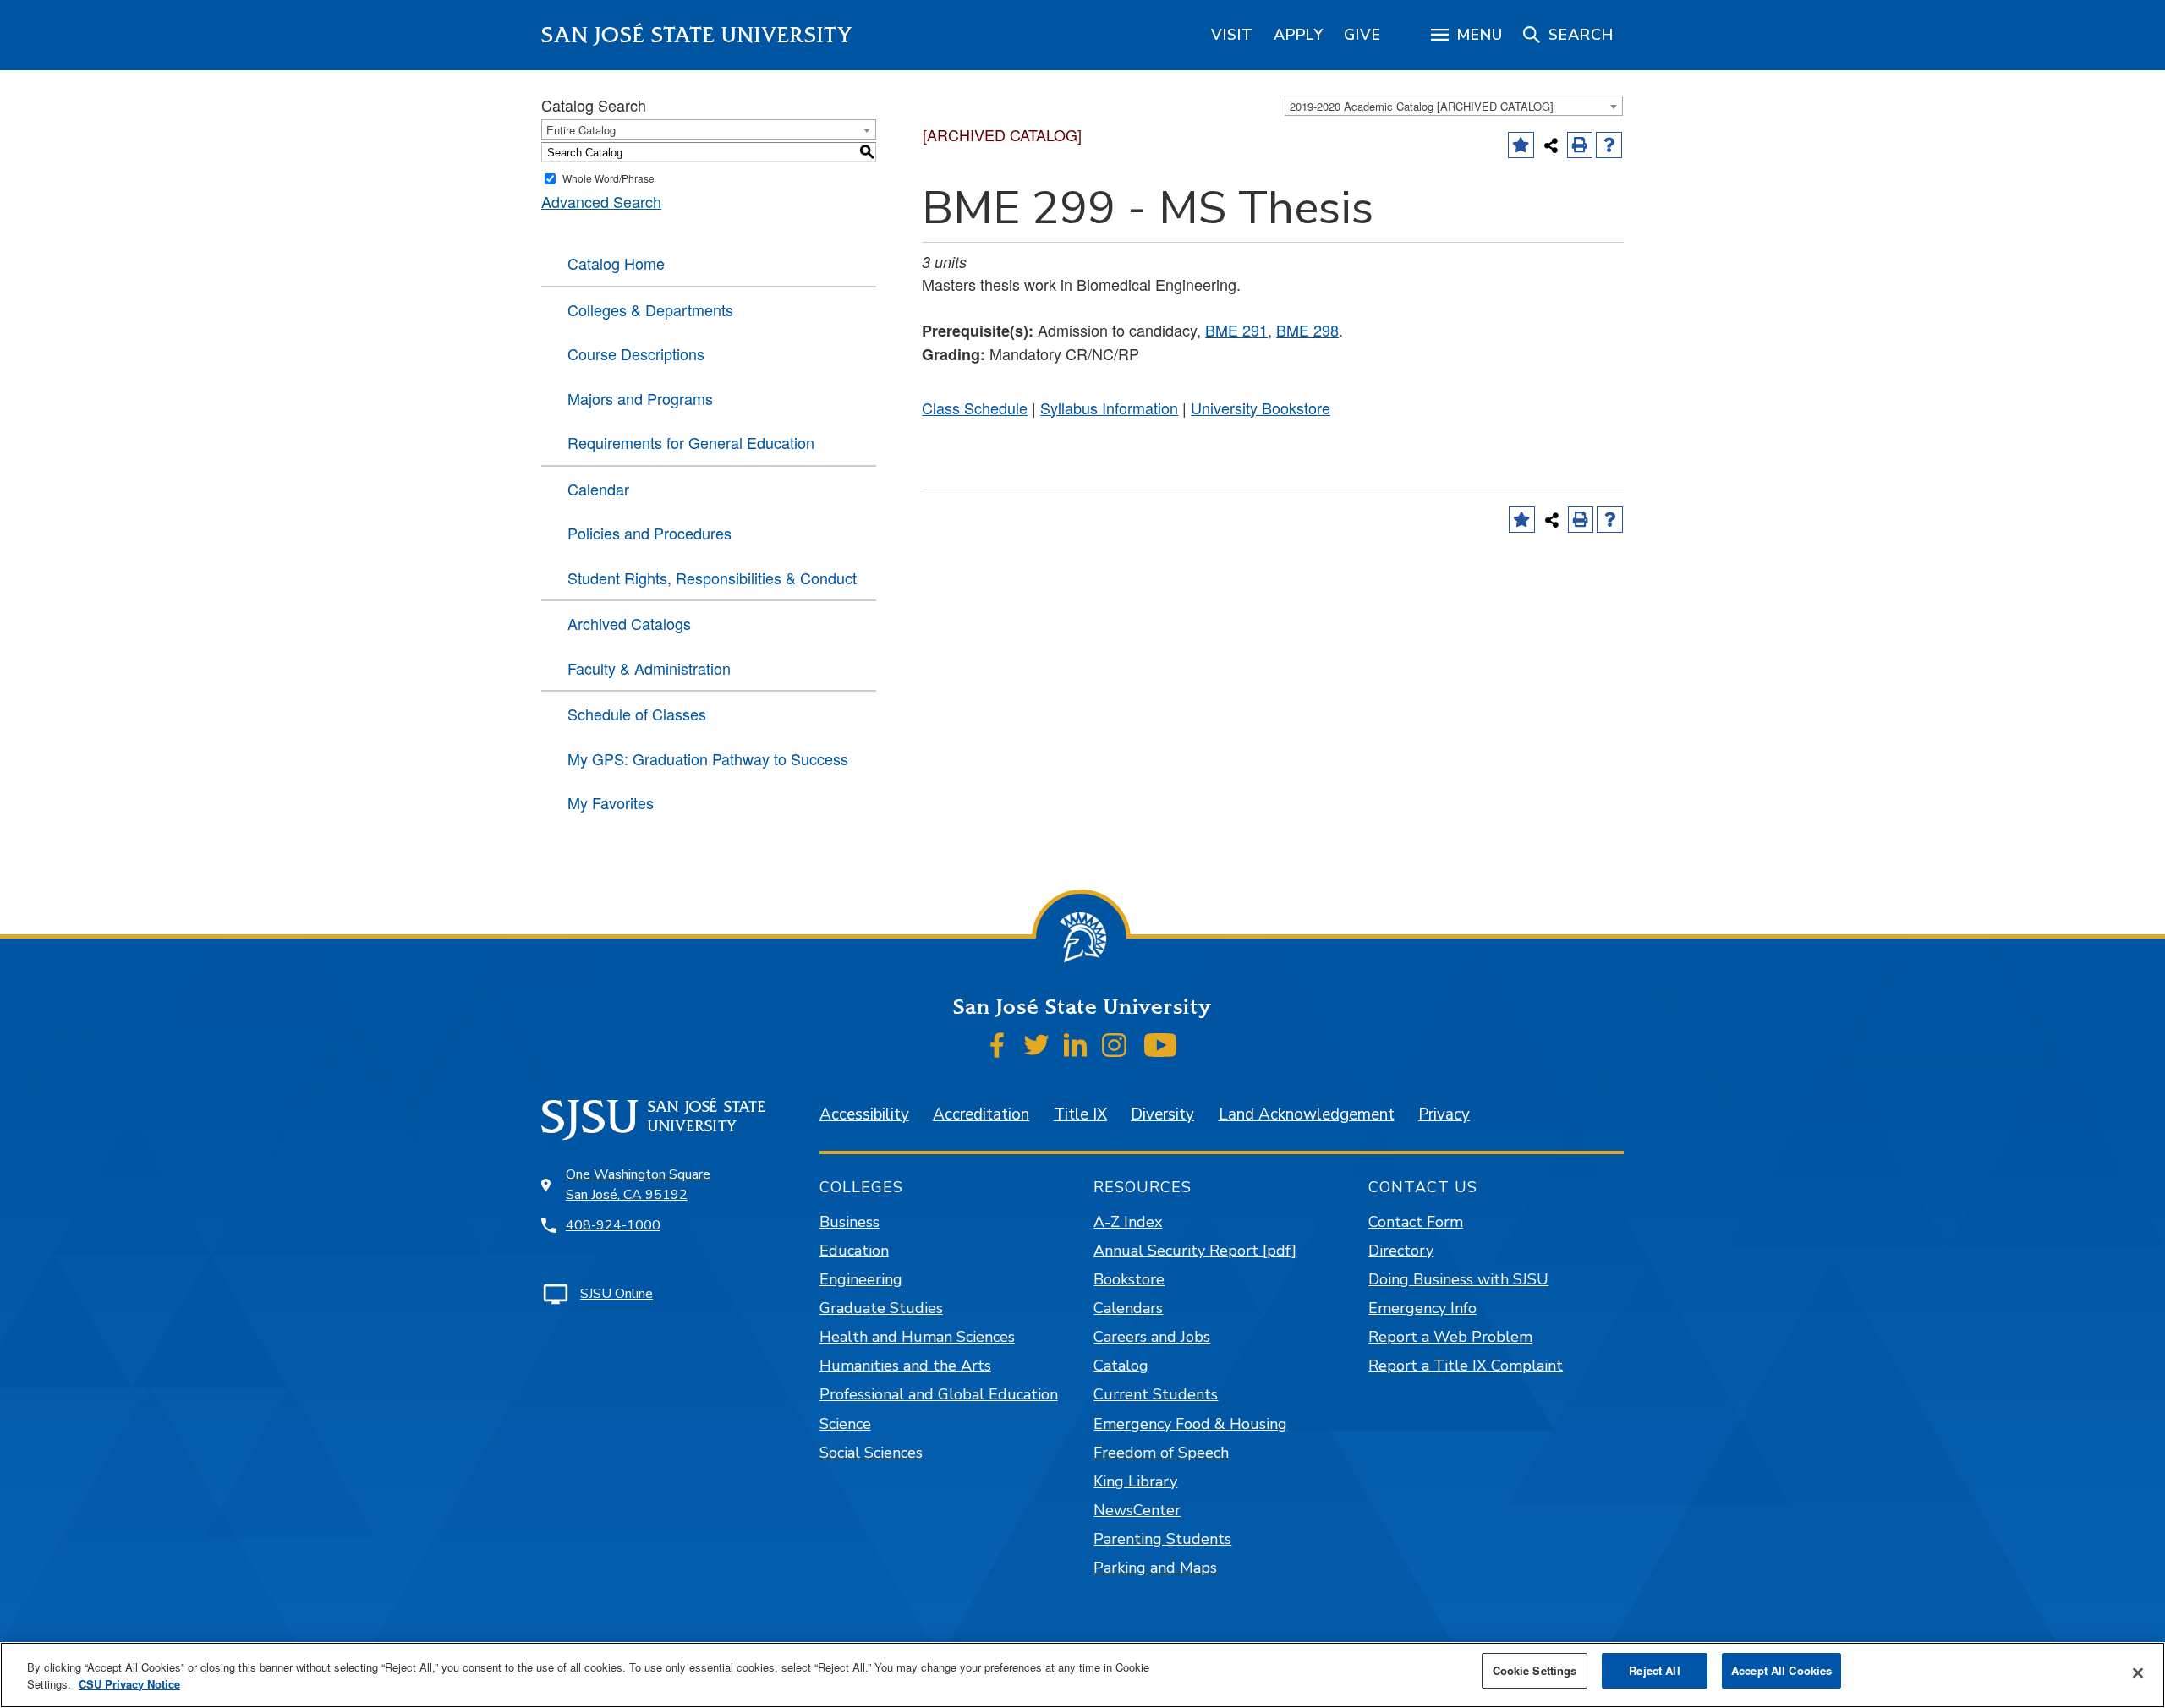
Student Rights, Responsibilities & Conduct (712, 578)
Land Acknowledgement (1307, 1114)
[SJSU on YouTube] (1160, 1045)
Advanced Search (601, 201)
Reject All (1654, 1670)
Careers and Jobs (1152, 1337)
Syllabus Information (1109, 408)
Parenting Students (1162, 1539)
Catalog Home (616, 263)
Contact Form (1416, 1222)
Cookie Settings (1535, 1670)
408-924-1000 (613, 1225)
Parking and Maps (1155, 1568)
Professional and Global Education (939, 1394)
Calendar (598, 489)
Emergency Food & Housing (1190, 1424)
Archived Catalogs (629, 623)
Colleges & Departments (650, 309)
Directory (1401, 1251)
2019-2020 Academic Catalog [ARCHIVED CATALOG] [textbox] (1422, 106)
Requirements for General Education (691, 442)
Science (845, 1424)
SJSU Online (617, 1294)
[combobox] (1454, 106)
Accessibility (864, 1114)
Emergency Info (1422, 1308)
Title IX (1080, 1114)
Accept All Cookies (1781, 1670)
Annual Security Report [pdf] (1195, 1251)
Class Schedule (975, 408)
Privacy (1444, 1114)
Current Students (1156, 1394)
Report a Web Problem (1450, 1337)
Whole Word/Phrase (608, 178)
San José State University (697, 35)
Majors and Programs (640, 398)
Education (854, 1251)
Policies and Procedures (649, 533)
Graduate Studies (881, 1308)
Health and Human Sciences (917, 1337)
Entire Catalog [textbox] (581, 130)
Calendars (1128, 1308)
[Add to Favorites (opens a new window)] (1521, 145)
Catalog (1121, 1366)
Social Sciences (871, 1453)
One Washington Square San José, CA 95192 (638, 1185)
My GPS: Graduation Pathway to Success (708, 758)
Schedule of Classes (637, 714)
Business (850, 1222)
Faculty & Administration (649, 668)
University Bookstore (1261, 408)
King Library (1135, 1481)
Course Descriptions (636, 353)
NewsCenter (1137, 1510)
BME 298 (1307, 330)
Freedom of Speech (1161, 1453)
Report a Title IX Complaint (1466, 1366)
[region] (1232, 35)
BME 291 (1236, 330)
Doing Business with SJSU (1458, 1279)
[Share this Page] (1551, 145)
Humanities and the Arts (905, 1366)
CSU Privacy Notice (129, 1684)
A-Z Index (1128, 1222)
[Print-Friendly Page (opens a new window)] (1580, 145)
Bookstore (1129, 1279)
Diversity (1162, 1114)
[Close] (2138, 1673)
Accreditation (981, 1114)
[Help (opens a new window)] (1609, 145)
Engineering (861, 1279)
